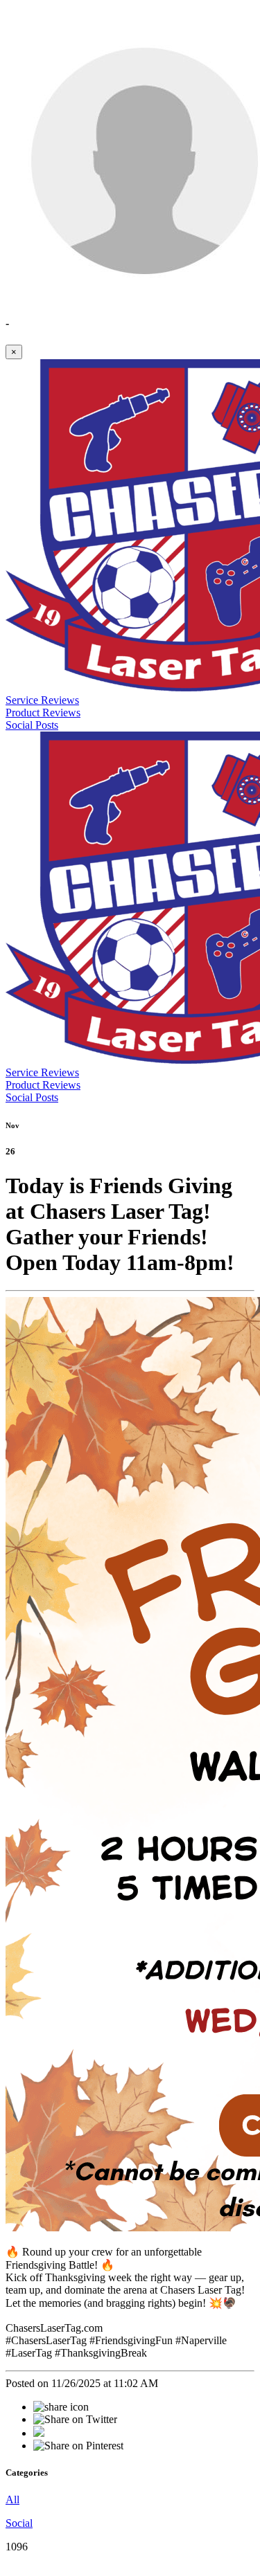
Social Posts (32, 725)
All (12, 2500)
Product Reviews (43, 713)
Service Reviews (42, 700)
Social (19, 2523)
